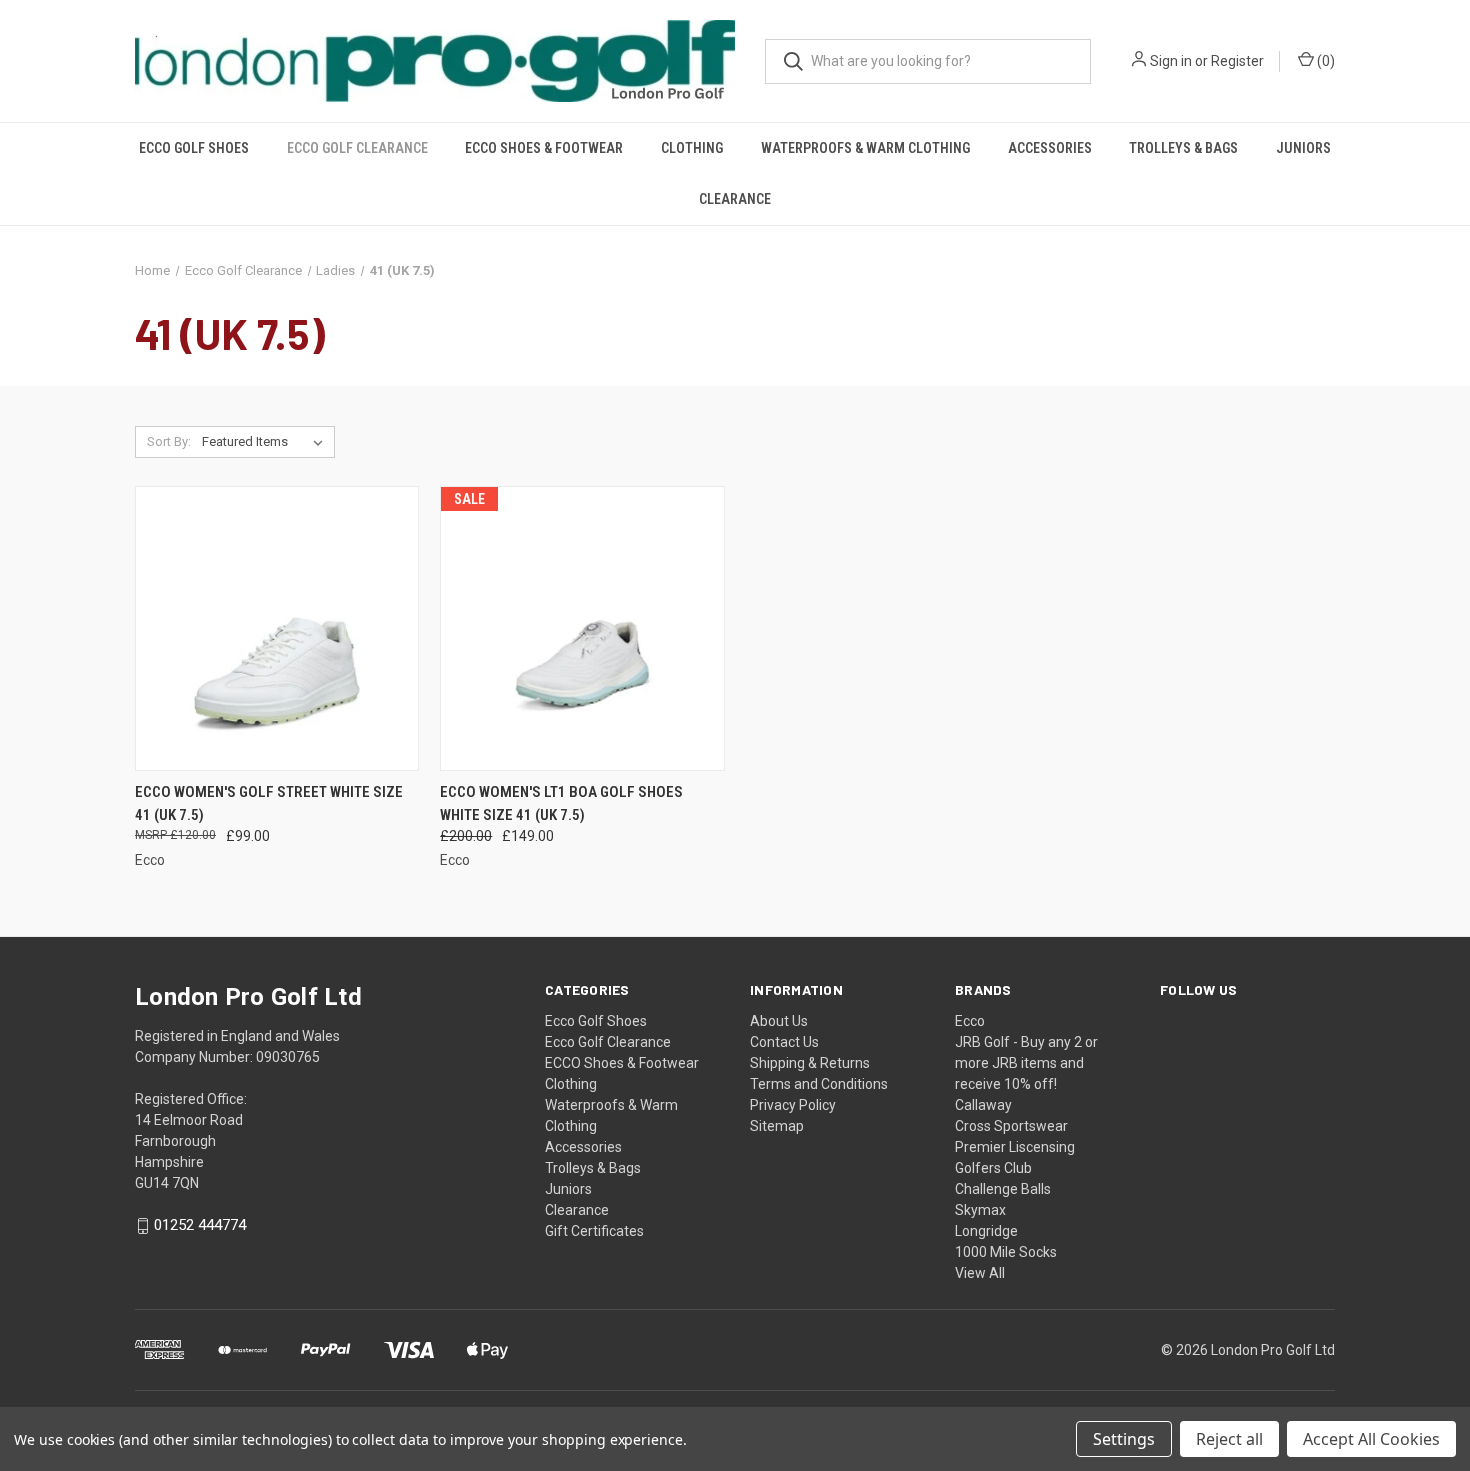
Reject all (1229, 1439)
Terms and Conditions (819, 1084)
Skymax (980, 1210)
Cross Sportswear (1011, 1126)
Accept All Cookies (1371, 1439)
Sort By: (169, 441)
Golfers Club (993, 1168)
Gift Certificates (594, 1231)
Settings (1124, 1439)
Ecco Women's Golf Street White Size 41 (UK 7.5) (269, 803)
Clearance (735, 199)
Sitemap (777, 1126)
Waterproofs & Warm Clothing (865, 148)
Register (1237, 61)
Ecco (970, 1021)
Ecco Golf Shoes (194, 148)
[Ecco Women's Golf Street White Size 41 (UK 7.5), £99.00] (277, 628)
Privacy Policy (793, 1105)
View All (980, 1273)
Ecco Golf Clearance (357, 148)
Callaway (983, 1105)
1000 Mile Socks (1006, 1252)
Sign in (1171, 61)
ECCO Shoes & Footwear (544, 148)
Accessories (1050, 148)
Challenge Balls (1003, 1189)
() (1324, 61)
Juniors (1303, 148)
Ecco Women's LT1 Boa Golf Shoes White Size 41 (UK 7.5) (561, 803)
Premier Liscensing (1015, 1147)
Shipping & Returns (810, 1063)
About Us (779, 1021)
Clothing (692, 148)
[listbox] (266, 442)
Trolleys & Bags (1183, 148)
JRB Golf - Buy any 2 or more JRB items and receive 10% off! (1026, 1063)
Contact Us (784, 1042)
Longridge (986, 1231)
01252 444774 (200, 1226)
